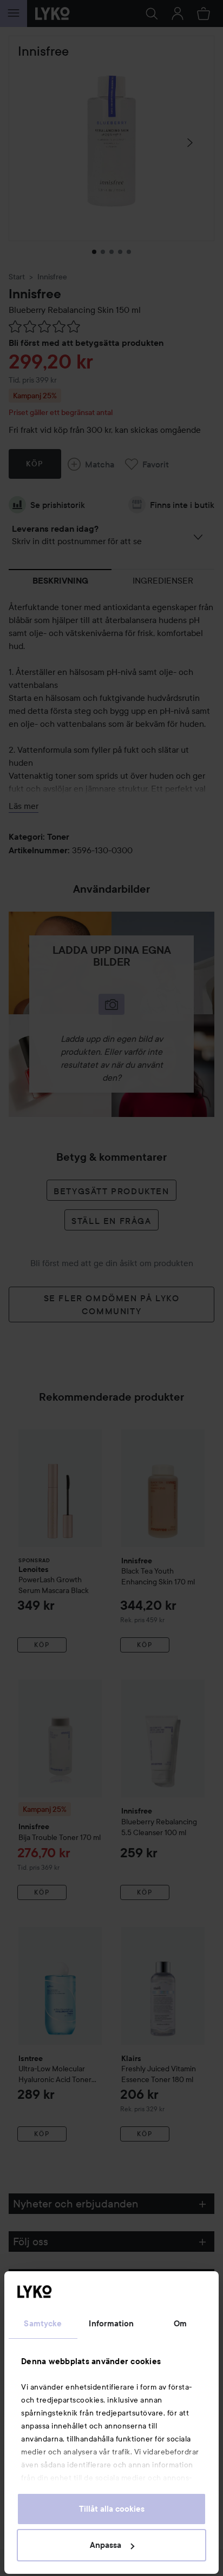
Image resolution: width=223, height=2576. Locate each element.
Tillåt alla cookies (112, 2509)
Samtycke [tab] (43, 2324)
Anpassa (106, 2545)
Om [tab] (180, 2324)
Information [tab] (111, 2324)
